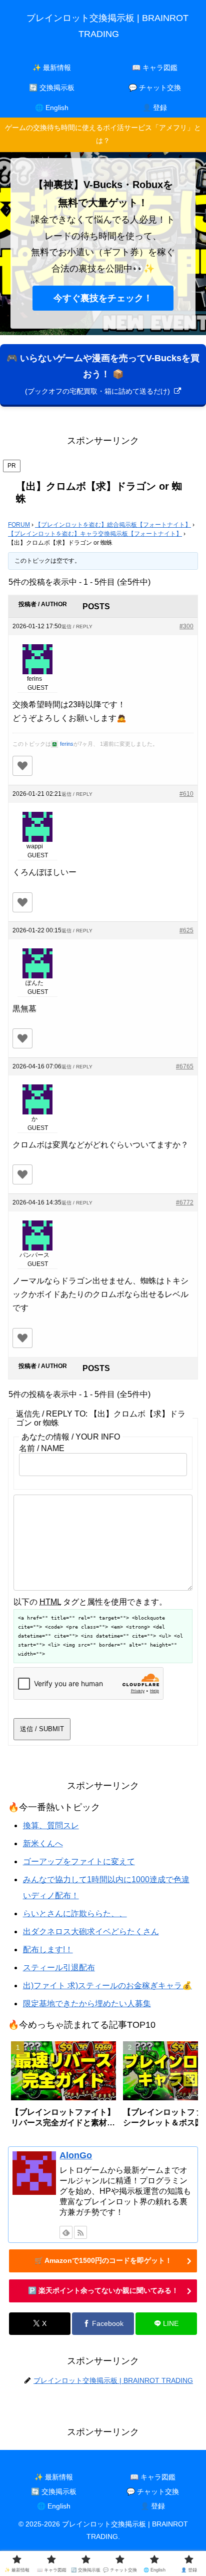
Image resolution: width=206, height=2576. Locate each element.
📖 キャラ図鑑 (153, 2477)
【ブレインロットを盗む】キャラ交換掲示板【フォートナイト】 (95, 534)
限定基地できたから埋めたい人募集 (87, 2004)
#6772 (185, 1202)
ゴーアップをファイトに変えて (79, 1861)
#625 (186, 930)
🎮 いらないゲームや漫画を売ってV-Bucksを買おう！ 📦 (103, 374)
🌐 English (54, 2506)
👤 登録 (153, 2506)
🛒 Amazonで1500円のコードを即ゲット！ (103, 2260)
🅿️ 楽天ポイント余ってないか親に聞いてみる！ (103, 2290)
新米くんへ (43, 1843)
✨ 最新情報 (54, 2477)
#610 (186, 794)
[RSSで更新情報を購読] (80, 2232)
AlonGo (76, 2155)
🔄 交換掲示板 (54, 2491)
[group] (63, 2088)
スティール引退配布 (59, 1968)
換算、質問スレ (51, 1825)
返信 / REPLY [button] (77, 626)
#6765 (185, 1066)
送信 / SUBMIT (42, 1729)
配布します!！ (48, 1950)
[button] (180, 2087)
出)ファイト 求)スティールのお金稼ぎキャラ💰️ (107, 1986)
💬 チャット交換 (153, 2491)
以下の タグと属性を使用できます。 (90, 1602)
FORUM (19, 525)
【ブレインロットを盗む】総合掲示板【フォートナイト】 (113, 525)
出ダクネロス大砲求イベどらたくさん (91, 1931)
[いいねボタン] (22, 766)
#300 (186, 626)
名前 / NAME (42, 1448)
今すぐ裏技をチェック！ (103, 298)
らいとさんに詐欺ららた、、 (75, 1913)
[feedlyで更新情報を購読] (66, 2232)
